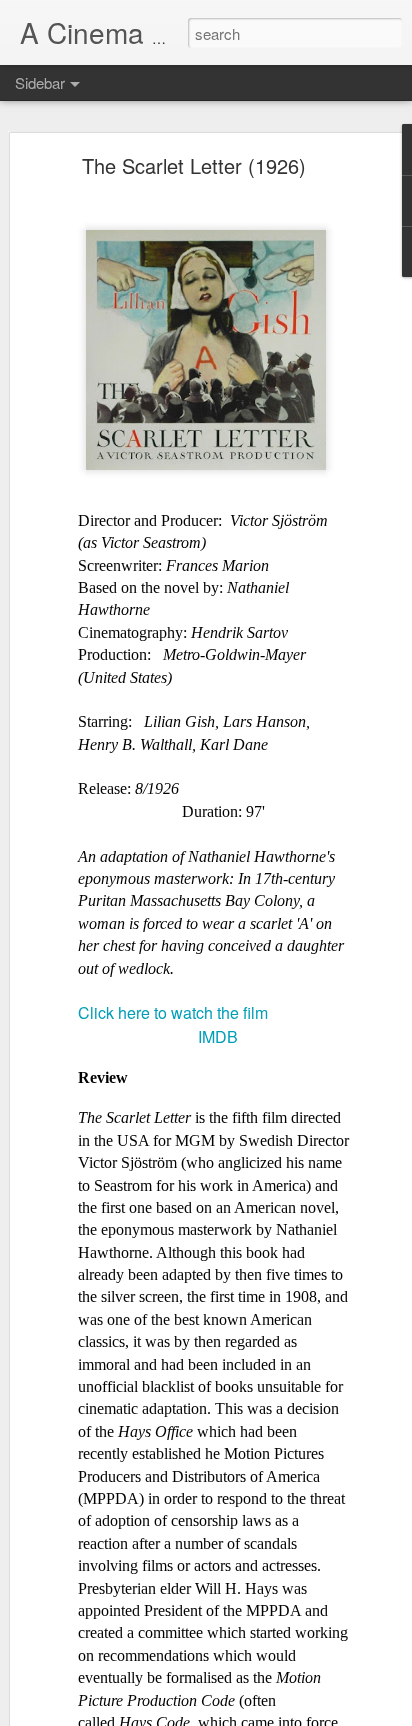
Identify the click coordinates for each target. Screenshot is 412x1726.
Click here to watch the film (173, 1012)
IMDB (218, 1036)
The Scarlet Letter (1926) (194, 165)
